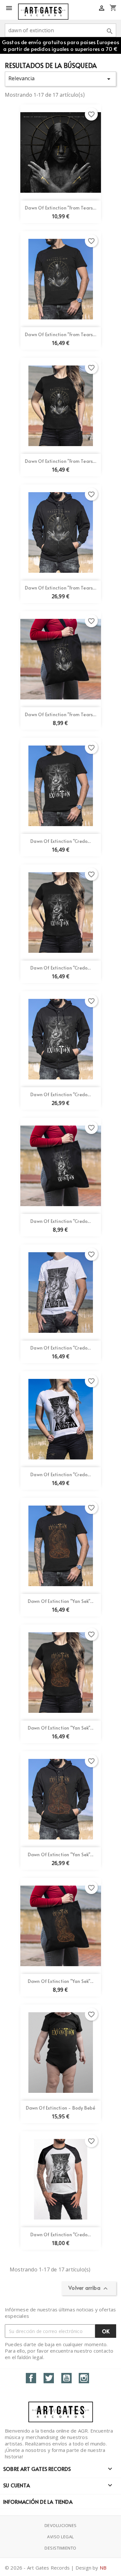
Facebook (31, 2378)
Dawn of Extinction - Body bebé (61, 2108)
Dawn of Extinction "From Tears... (60, 208)
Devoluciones (61, 2525)
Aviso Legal (60, 2537)
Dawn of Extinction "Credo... (60, 841)
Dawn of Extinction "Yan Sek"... (60, 1601)
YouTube (66, 2378)
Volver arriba (89, 2288)
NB (103, 2568)
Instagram (84, 2378)
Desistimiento (60, 2548)
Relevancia (60, 79)
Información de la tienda (38, 2502)
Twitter (49, 2378)
